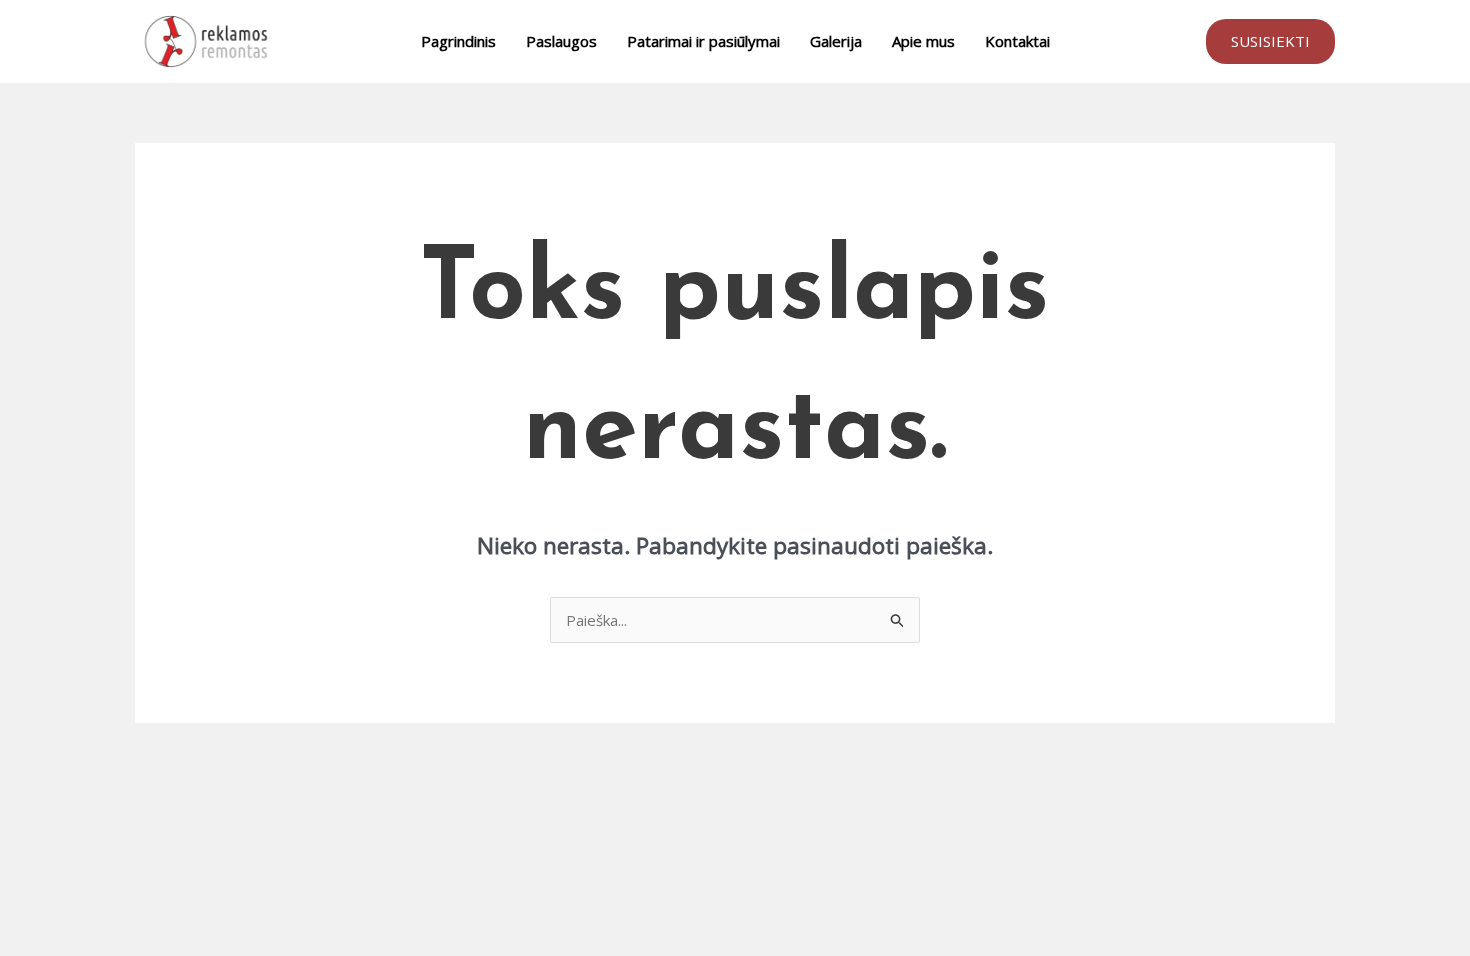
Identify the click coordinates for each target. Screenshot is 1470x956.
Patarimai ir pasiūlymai (703, 41)
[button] (1270, 41)
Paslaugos (561, 41)
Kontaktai (1017, 41)
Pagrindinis (458, 41)
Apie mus (923, 41)
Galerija (836, 41)
